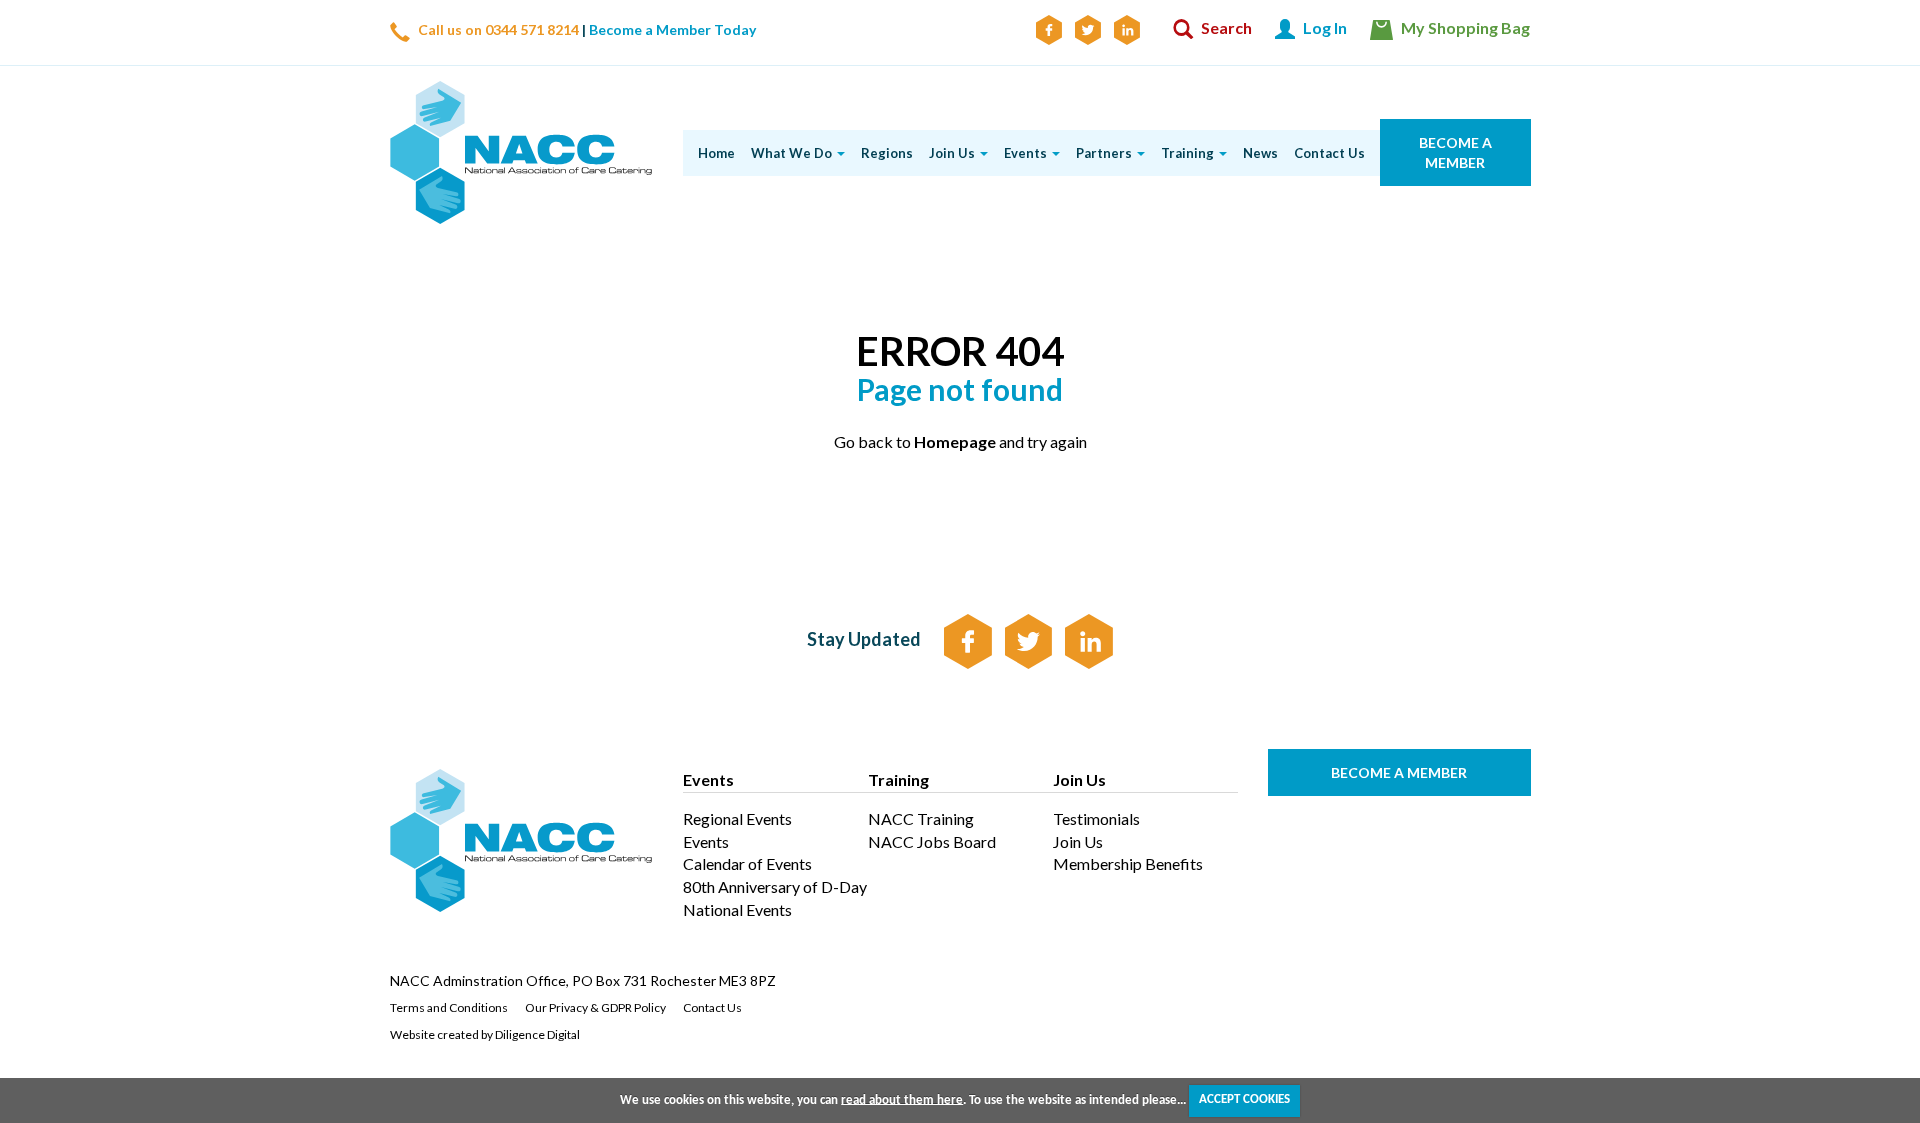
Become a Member (1454, 152)
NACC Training (921, 818)
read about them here (902, 1099)
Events (706, 841)
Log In (1323, 27)
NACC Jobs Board (932, 841)
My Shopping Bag (1464, 27)
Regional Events (737, 818)
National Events (737, 909)
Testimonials (1096, 818)
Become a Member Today (672, 29)
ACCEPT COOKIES (1244, 1099)
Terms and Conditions (449, 1007)
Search (1225, 27)
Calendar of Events (747, 863)
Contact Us (712, 1007)
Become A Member (1399, 772)
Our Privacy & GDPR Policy (595, 1007)
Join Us (1078, 841)
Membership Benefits (1128, 863)
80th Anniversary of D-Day (775, 886)
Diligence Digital (537, 1034)
